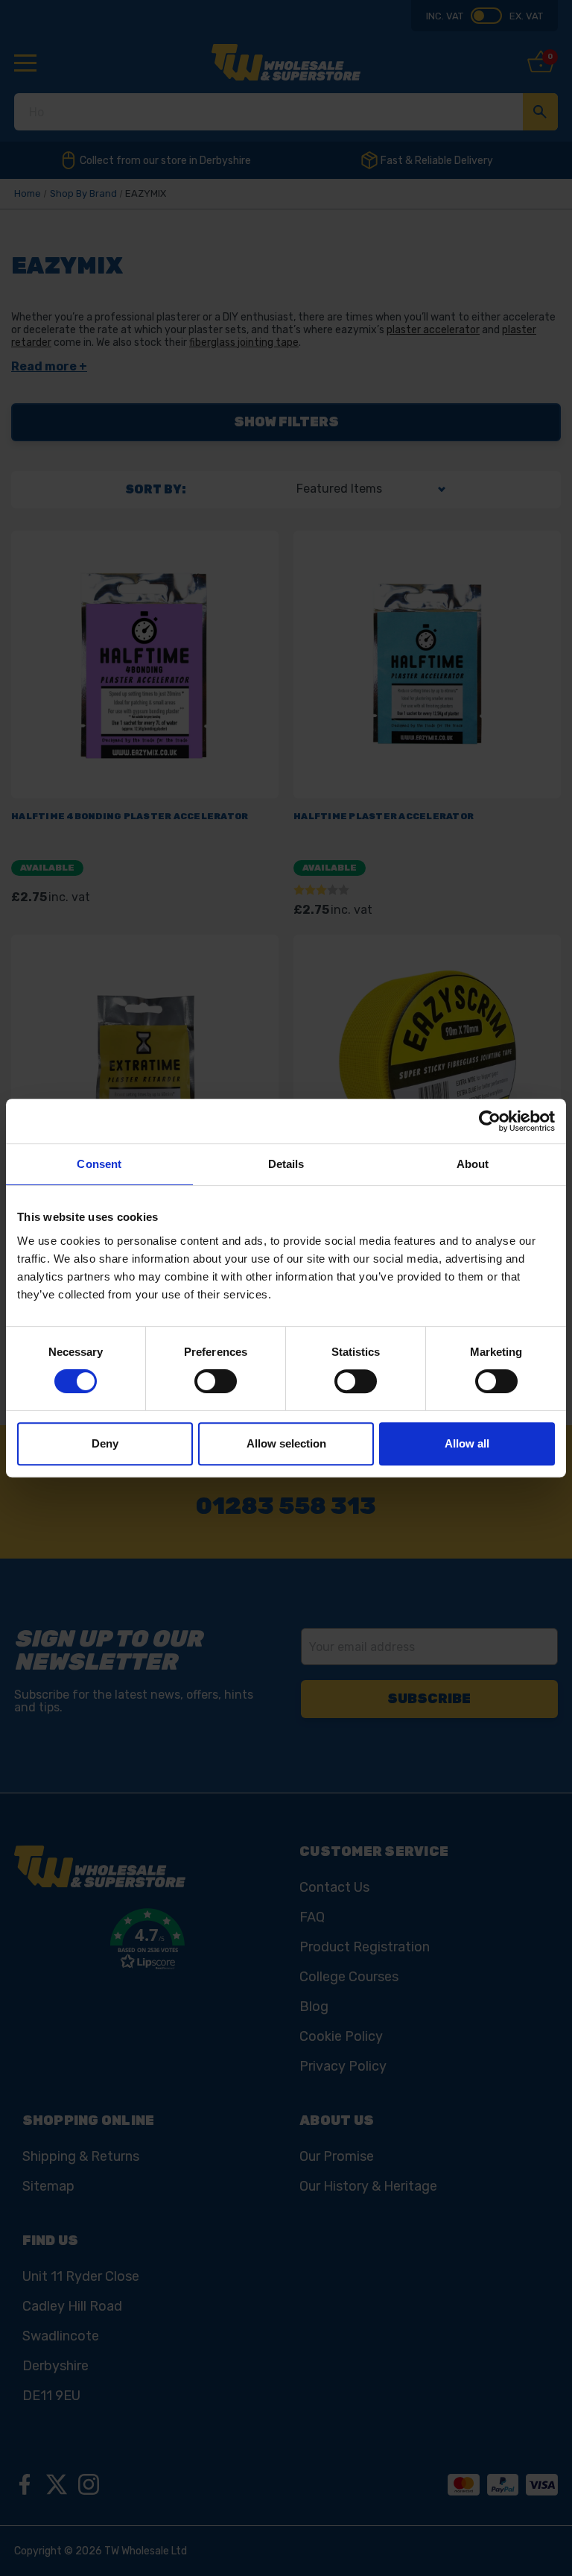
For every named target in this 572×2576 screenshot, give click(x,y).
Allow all (467, 1443)
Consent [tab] (99, 1164)
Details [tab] (286, 1164)
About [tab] (473, 1164)
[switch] (216, 1381)
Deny (105, 1443)
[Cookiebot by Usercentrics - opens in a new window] (490, 1121)
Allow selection (286, 1443)
